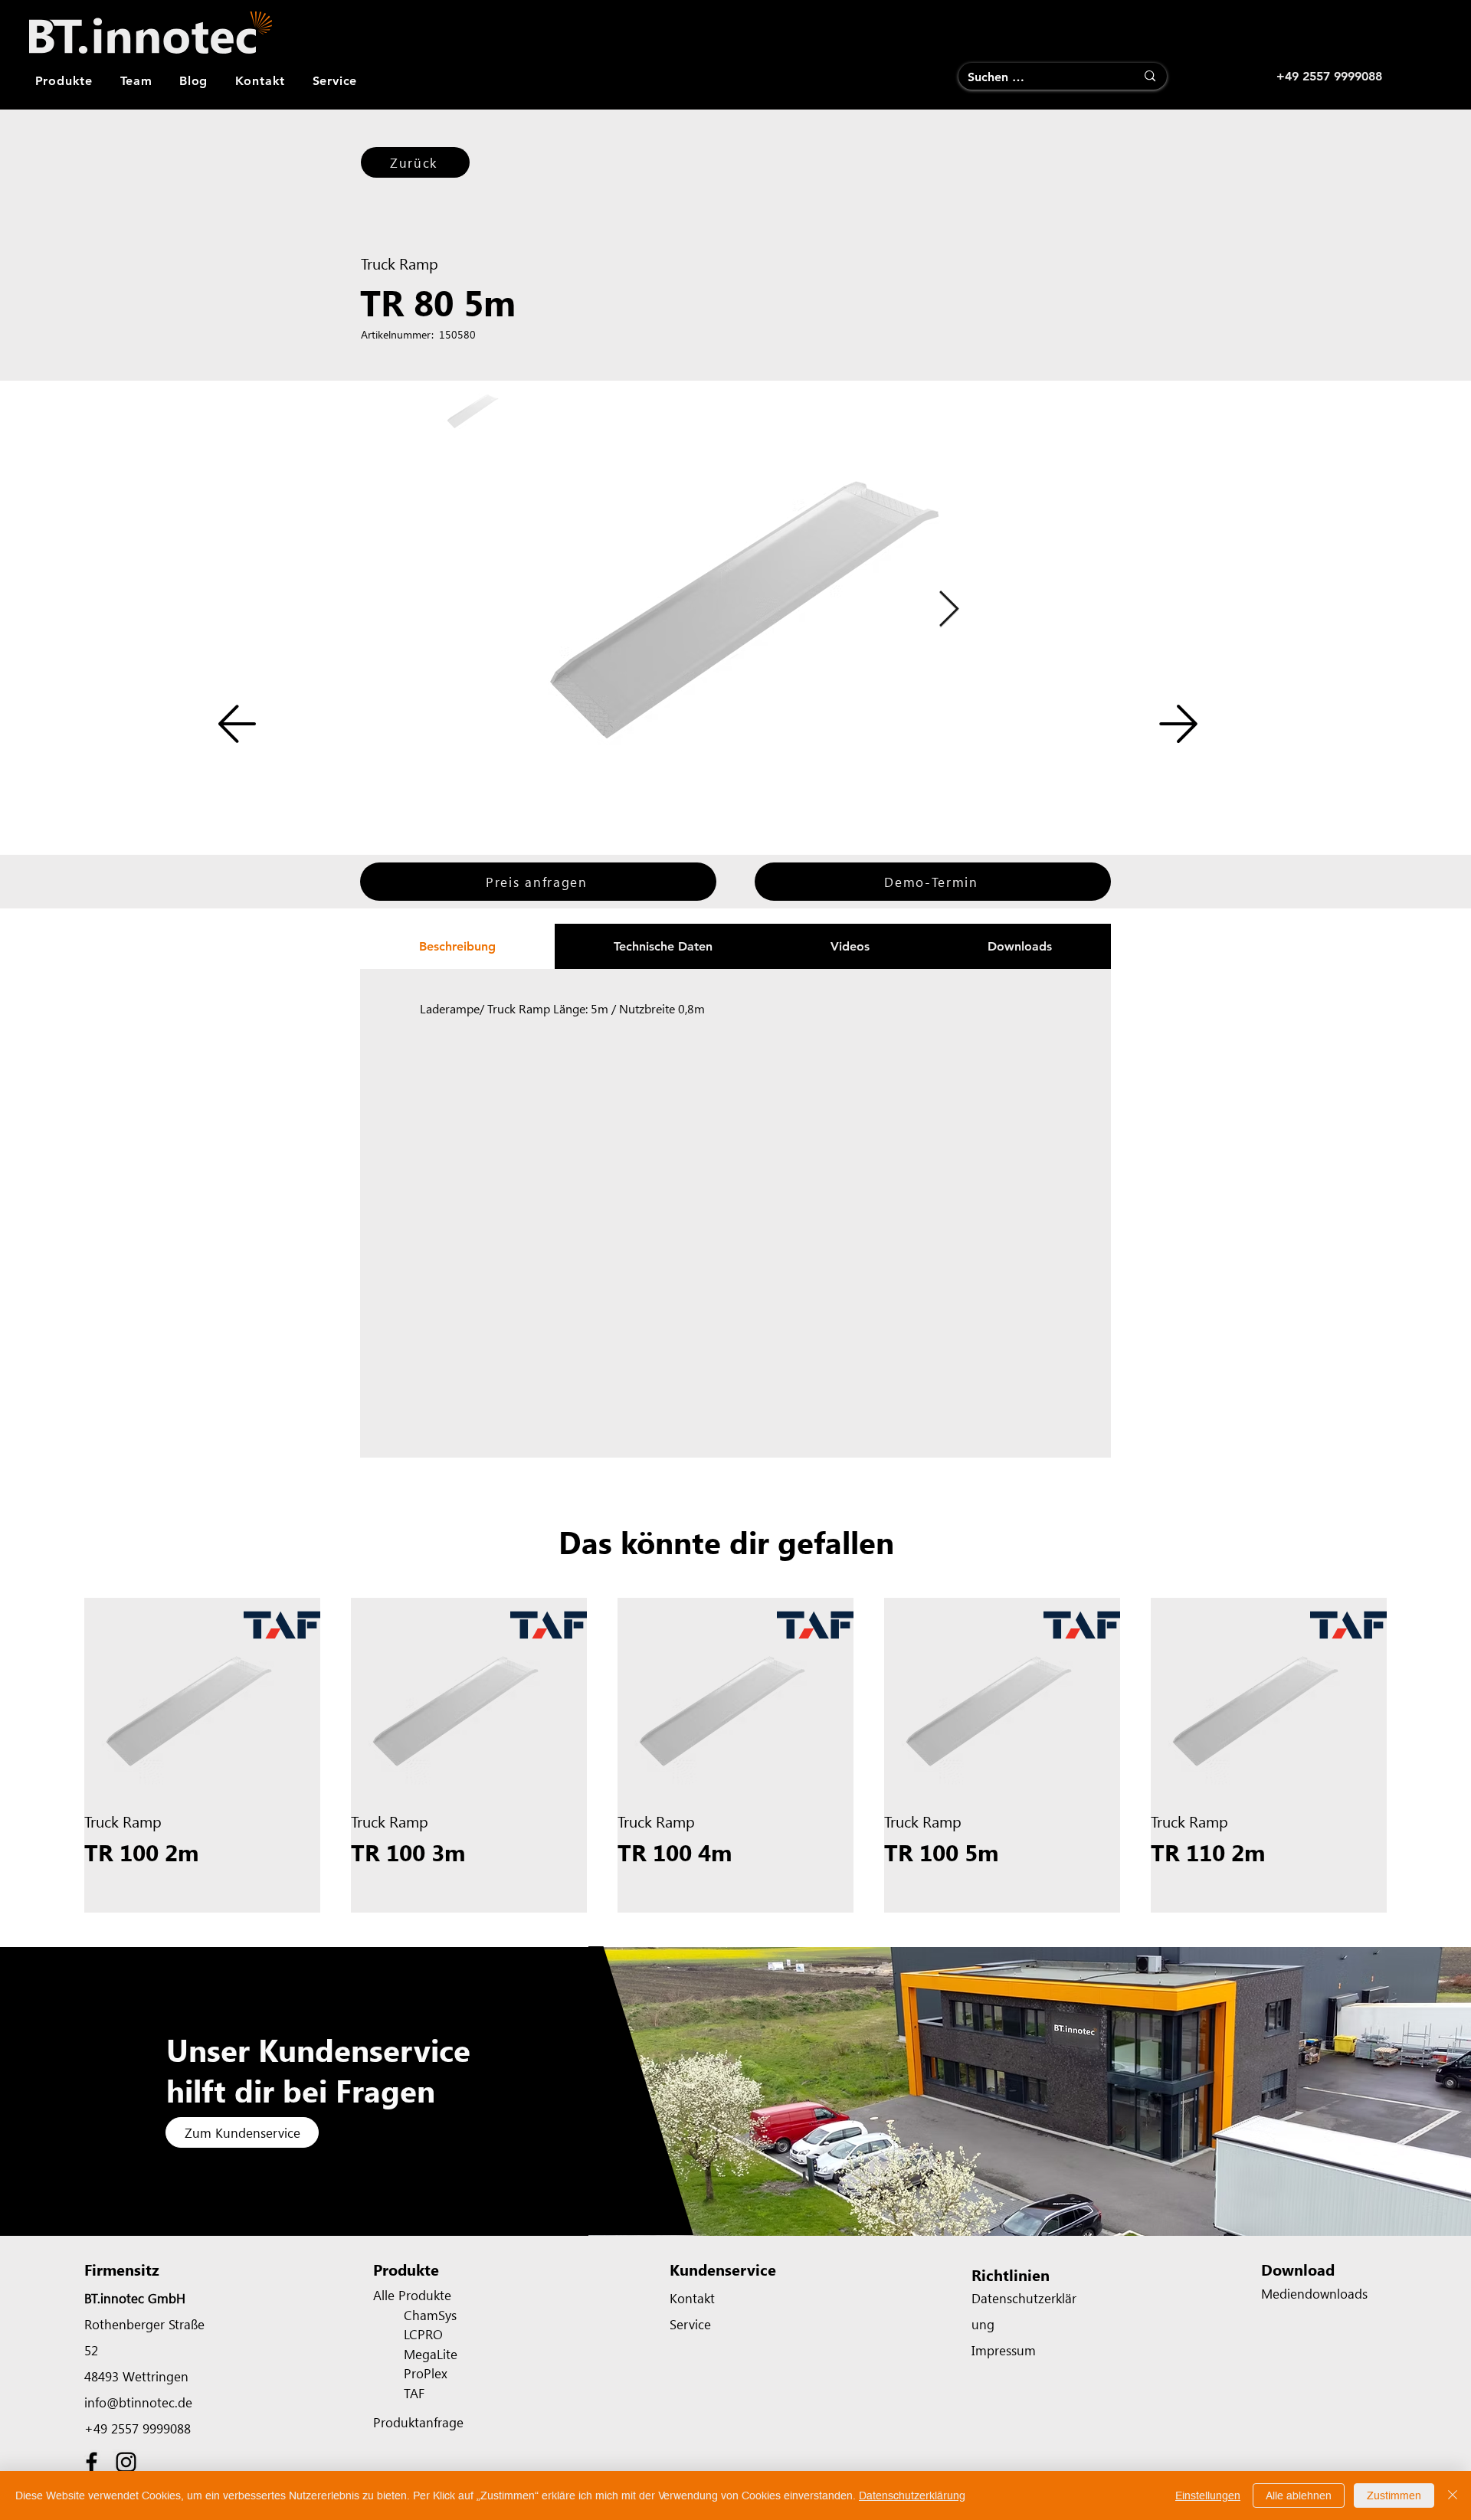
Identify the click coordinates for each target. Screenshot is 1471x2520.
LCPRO (423, 2334)
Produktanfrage (418, 2422)
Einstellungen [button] (1208, 2495)
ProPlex (426, 2373)
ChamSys (430, 2315)
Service (690, 2324)
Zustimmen (1394, 2495)
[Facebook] (92, 2462)
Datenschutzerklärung (912, 2495)
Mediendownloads (1314, 2293)
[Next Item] (948, 610)
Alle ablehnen (1299, 2495)
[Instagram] (126, 2462)
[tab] (457, 946)
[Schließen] (1453, 2495)
